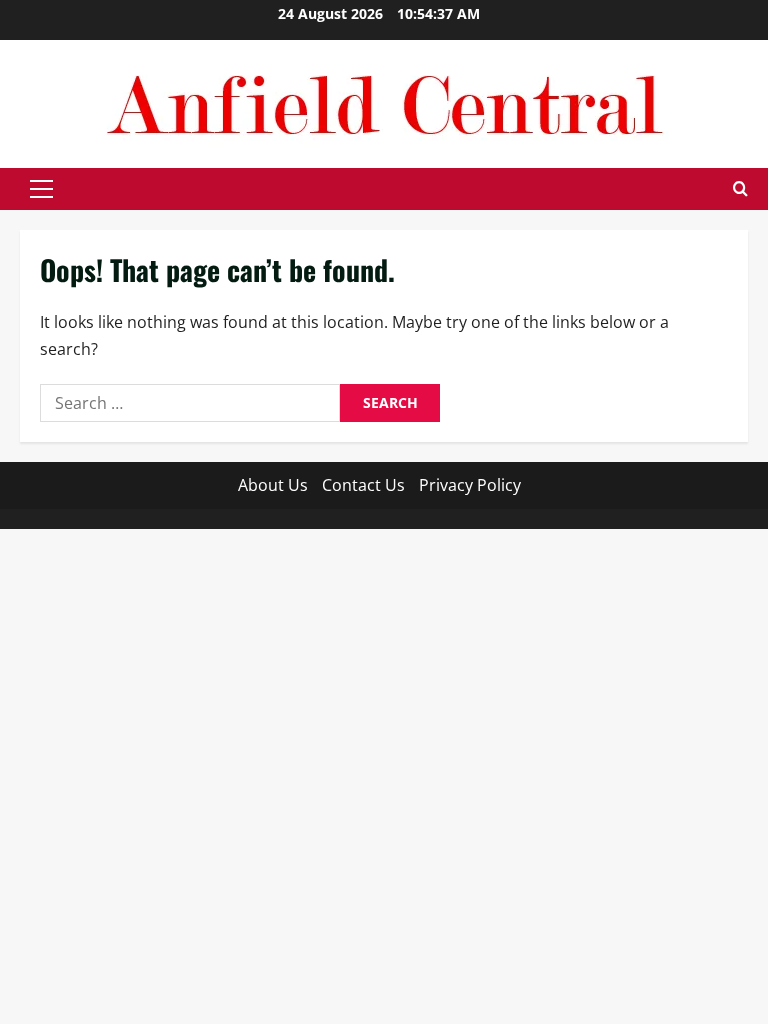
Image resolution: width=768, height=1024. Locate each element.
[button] (41, 189)
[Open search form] (740, 189)
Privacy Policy (470, 485)
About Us (273, 485)
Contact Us (363, 485)
